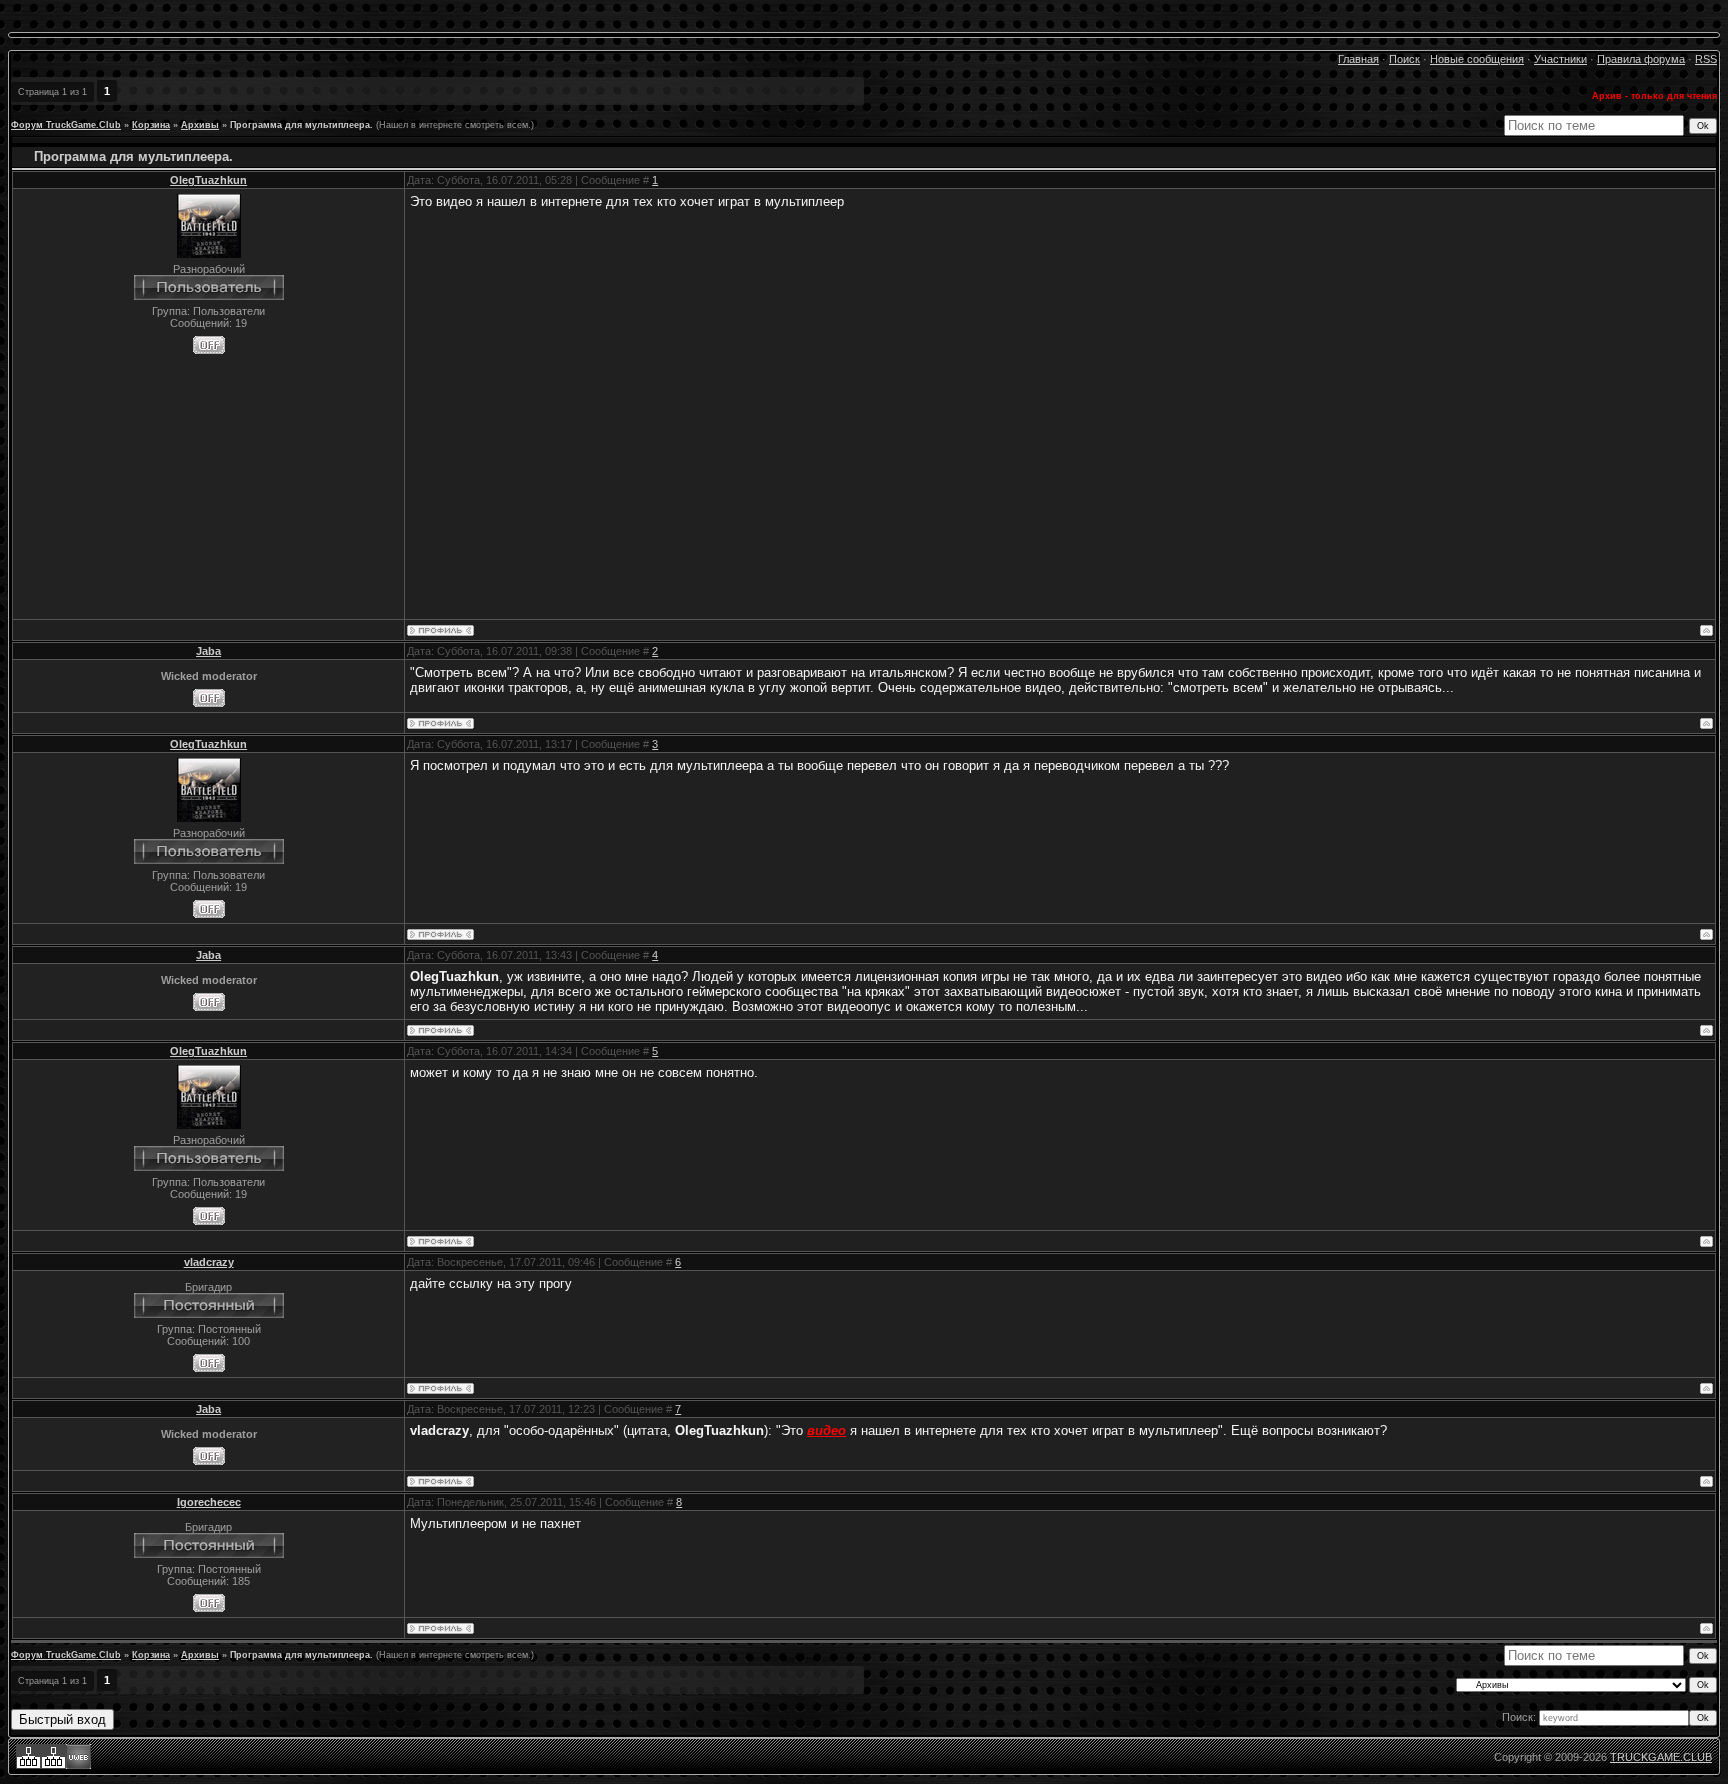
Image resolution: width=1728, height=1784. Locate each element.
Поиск (1404, 59)
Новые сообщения (1477, 59)
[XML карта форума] (53, 1765)
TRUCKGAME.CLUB (1661, 1757)
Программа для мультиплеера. (301, 125)
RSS (1706, 59)
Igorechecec (209, 1502)
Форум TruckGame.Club (66, 125)
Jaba (208, 651)
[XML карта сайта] (28, 1765)
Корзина (151, 125)
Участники (1560, 59)
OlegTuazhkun (208, 180)
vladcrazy (209, 1262)
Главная (1358, 59)
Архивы (200, 125)
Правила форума (1641, 59)
